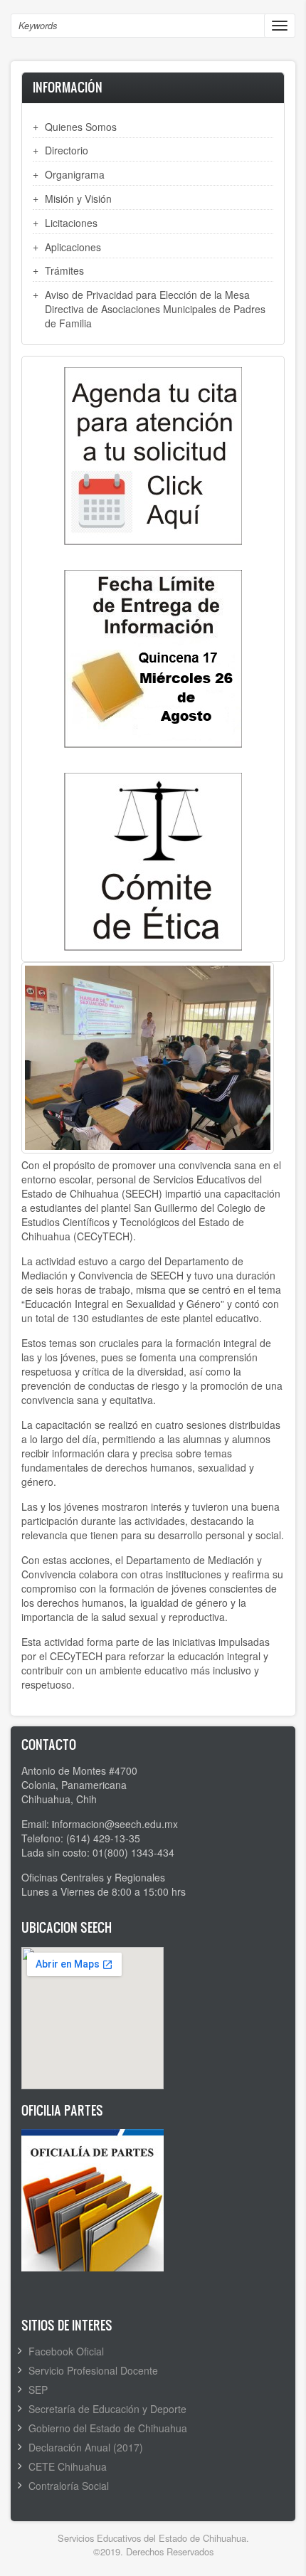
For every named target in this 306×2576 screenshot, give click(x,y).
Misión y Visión (78, 199)
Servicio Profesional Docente (93, 2370)
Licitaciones (71, 223)
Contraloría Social (69, 2486)
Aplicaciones (73, 247)
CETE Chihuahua (68, 2466)
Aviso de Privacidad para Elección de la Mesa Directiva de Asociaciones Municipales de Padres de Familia (155, 309)
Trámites (64, 270)
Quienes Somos (81, 127)
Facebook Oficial (66, 2351)
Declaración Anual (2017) (86, 2447)
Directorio (67, 150)
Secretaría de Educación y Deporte (107, 2409)
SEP (38, 2390)
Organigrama (75, 174)
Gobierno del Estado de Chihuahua (108, 2428)
